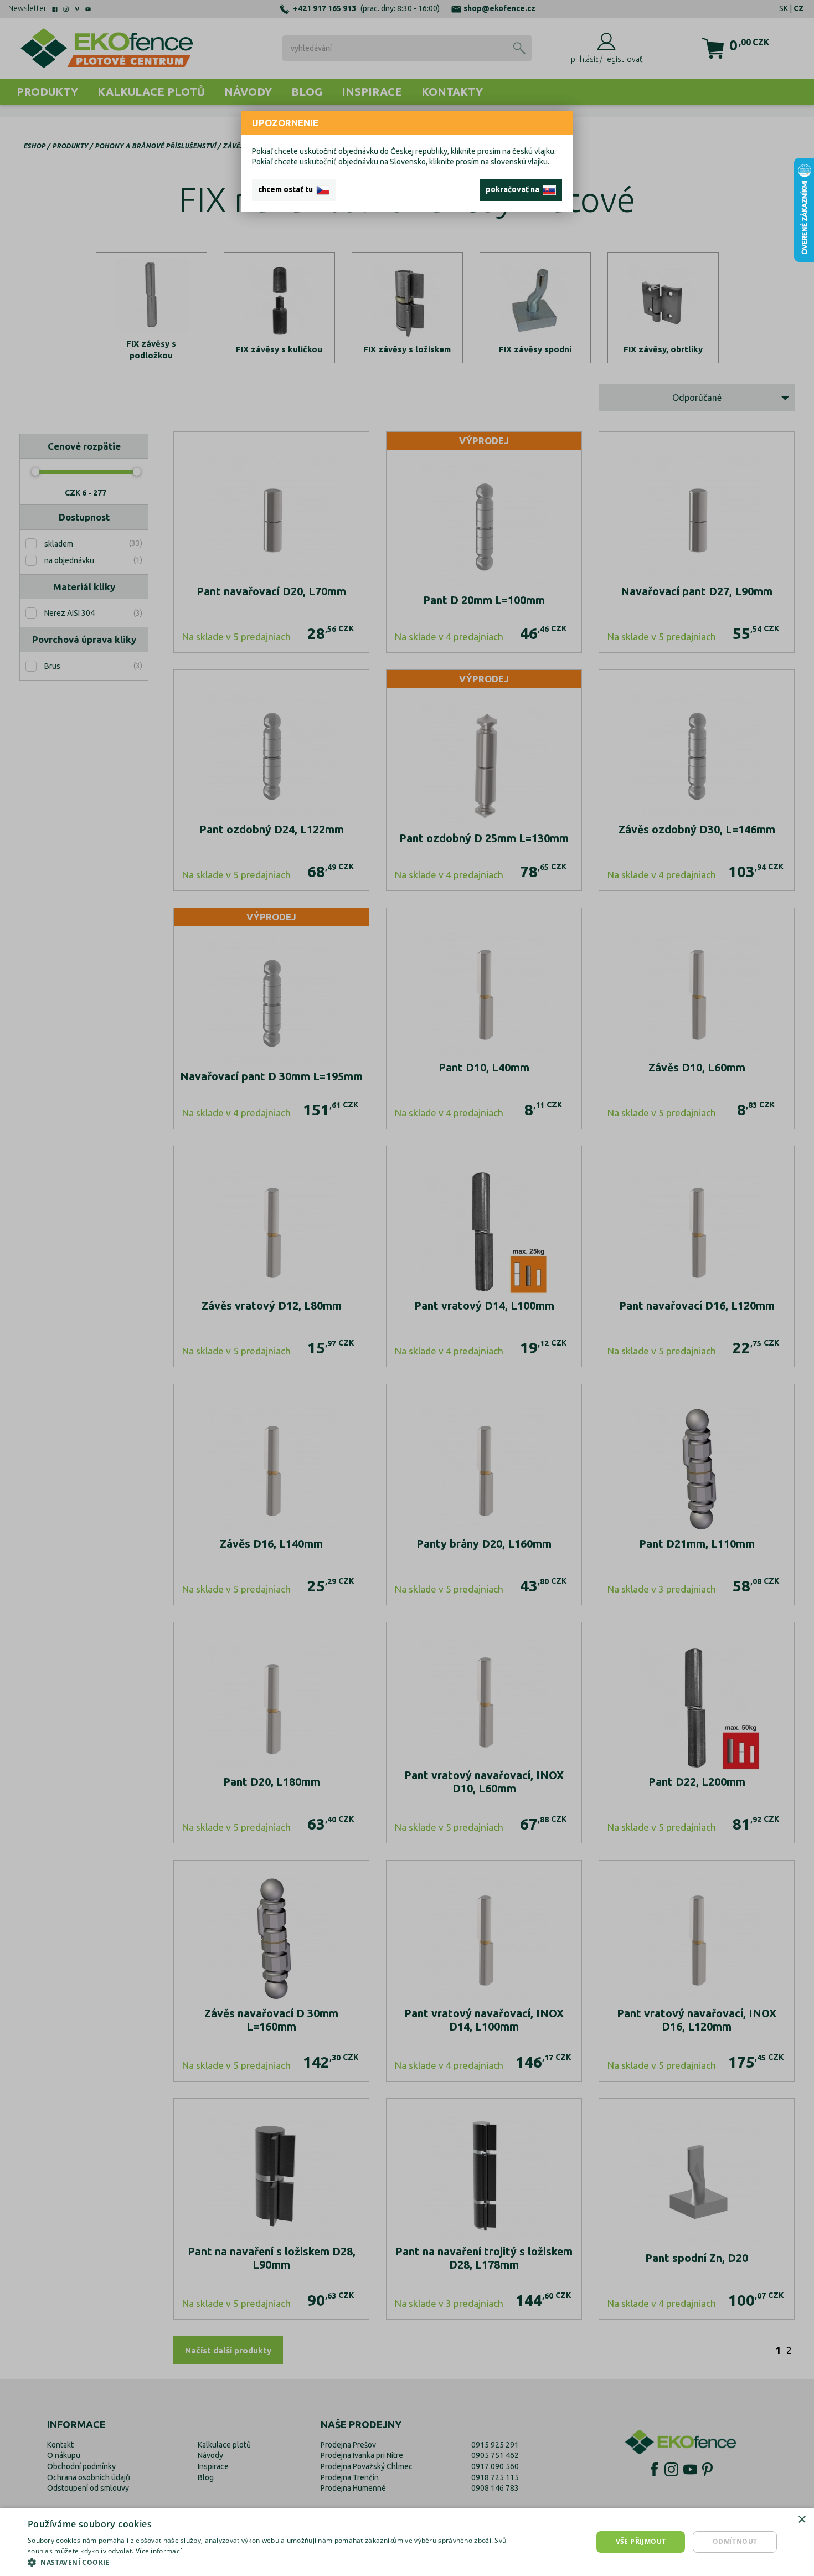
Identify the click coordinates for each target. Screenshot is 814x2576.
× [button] (802, 2520)
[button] (272, 2562)
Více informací (159, 2551)
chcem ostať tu (287, 189)
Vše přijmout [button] (641, 2541)
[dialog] (407, 2542)
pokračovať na (514, 189)
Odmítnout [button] (735, 2541)
